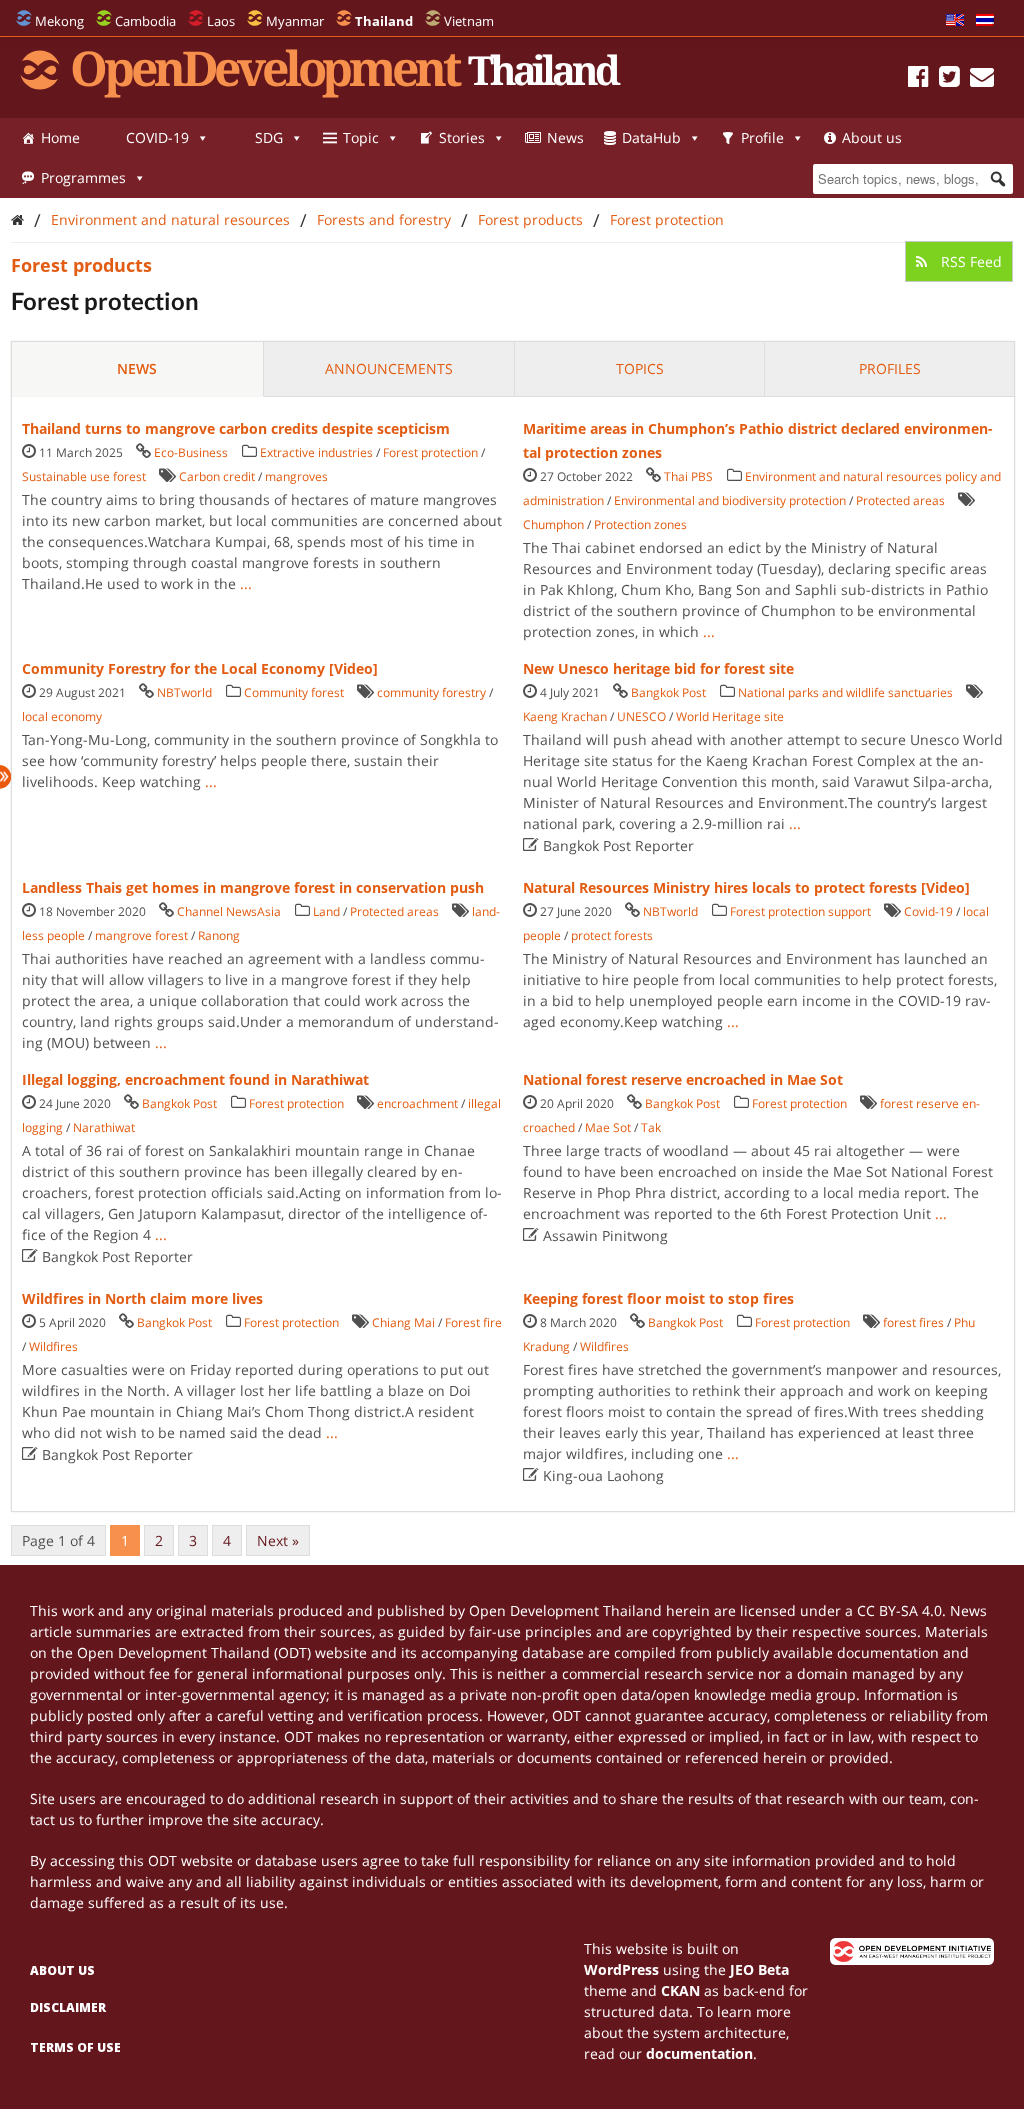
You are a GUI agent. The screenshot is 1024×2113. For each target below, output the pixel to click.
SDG (269, 137)
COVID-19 (157, 137)
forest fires (913, 1322)
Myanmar (295, 21)
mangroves (296, 476)
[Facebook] (918, 79)
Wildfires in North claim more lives (142, 1298)
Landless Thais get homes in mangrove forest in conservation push (253, 887)
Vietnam (469, 21)
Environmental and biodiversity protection (730, 500)
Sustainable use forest (84, 476)
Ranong (219, 935)
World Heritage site (730, 716)
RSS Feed (969, 261)
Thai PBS (688, 476)
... (246, 583)
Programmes (83, 177)
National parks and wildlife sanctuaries (845, 692)
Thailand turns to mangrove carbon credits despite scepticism (236, 428)
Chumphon (553, 524)
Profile (762, 137)
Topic (361, 137)
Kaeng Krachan (565, 716)
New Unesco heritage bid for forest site (658, 668)
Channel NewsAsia (229, 911)
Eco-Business (191, 452)
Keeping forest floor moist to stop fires (658, 1298)
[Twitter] (949, 79)
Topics (640, 368)
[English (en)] (955, 21)
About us (872, 137)
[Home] (17, 219)
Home (60, 137)
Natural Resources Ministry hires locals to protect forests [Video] (746, 887)
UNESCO (641, 716)
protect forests (612, 935)
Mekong (59, 21)
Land (326, 911)
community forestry (431, 692)
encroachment (417, 1103)
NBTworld (184, 692)
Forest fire (473, 1322)
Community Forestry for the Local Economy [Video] (200, 668)
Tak (651, 1127)
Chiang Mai (403, 1322)
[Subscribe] (982, 79)
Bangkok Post (668, 692)
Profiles (890, 368)
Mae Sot (608, 1127)
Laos (221, 21)
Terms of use (75, 2047)
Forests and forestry (384, 219)
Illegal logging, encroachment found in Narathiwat (195, 1079)
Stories (462, 137)
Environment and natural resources (170, 219)
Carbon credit (217, 476)
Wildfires (53, 1346)
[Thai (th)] (985, 21)
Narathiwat (104, 1127)
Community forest (294, 692)
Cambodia (145, 21)
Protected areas (900, 500)
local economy (62, 716)
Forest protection (667, 219)
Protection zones (640, 524)
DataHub (651, 137)
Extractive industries (316, 452)
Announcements (389, 368)
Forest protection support (800, 911)
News (565, 137)
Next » (278, 1540)
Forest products (530, 219)
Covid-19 (928, 911)
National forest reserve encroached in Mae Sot (683, 1079)
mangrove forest (141, 935)
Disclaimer (68, 2007)
